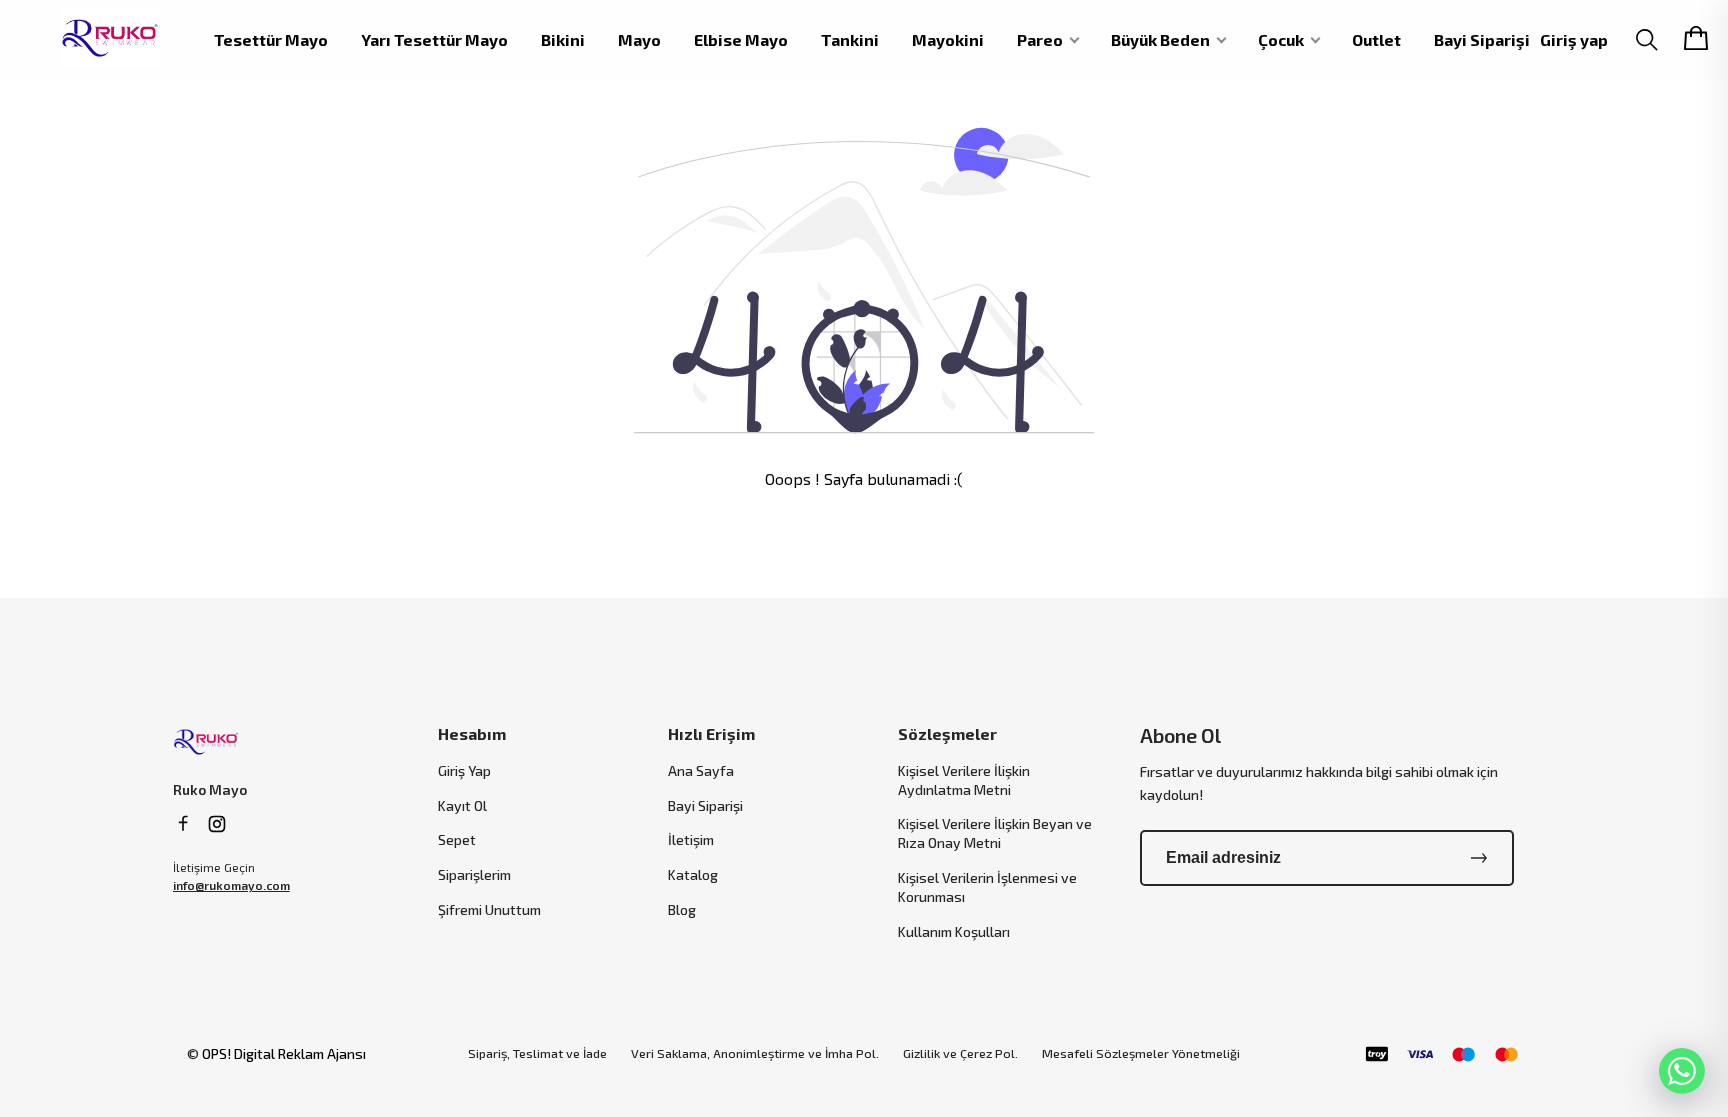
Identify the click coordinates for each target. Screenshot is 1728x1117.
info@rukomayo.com (231, 885)
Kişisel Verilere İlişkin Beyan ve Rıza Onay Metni (995, 833)
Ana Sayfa (701, 770)
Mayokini (948, 40)
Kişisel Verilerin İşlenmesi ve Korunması (987, 887)
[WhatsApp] (1682, 1071)
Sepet (457, 839)
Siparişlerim (474, 874)
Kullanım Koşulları (954, 931)
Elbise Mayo (741, 40)
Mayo (639, 40)
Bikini (563, 40)
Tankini (850, 40)
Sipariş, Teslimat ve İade (537, 1053)
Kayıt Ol (462, 805)
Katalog (693, 874)
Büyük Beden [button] (1160, 40)
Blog (682, 909)
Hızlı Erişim (711, 733)
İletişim (691, 839)
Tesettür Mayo (271, 40)
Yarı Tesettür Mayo (434, 40)
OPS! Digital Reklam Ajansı (284, 1053)
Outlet (1376, 40)
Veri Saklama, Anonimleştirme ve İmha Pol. (755, 1053)
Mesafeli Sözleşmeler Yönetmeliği (1141, 1053)
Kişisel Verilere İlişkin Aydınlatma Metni (964, 780)
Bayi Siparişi (1482, 40)
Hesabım (472, 733)
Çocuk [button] (1281, 40)
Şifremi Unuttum (489, 909)
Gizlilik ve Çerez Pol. (960, 1053)
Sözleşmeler (947, 733)
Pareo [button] (1040, 40)
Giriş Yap (464, 770)
